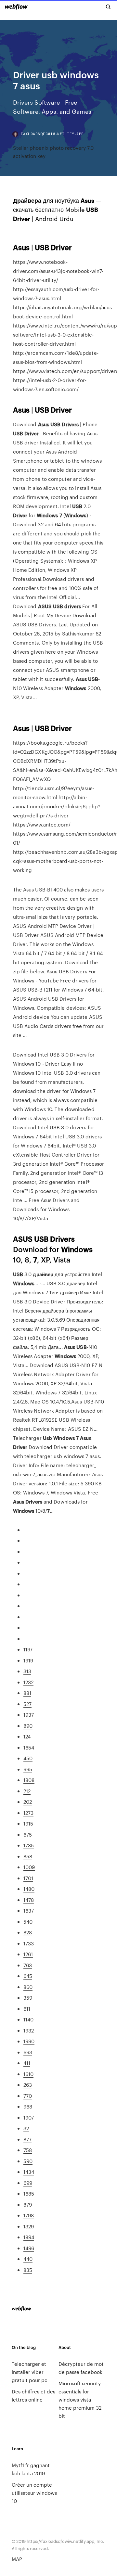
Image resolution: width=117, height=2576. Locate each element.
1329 (29, 2226)
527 (27, 1704)
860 (28, 1987)
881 (27, 1693)
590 (28, 2161)
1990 (29, 2041)
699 (28, 2183)
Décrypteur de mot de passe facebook (81, 2368)
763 (28, 1965)
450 (28, 1758)
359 (28, 1998)
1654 (29, 1747)
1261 (28, 1954)
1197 (28, 1649)
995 (28, 1769)
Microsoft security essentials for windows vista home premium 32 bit (80, 2399)
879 (28, 2204)
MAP (17, 2559)
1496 (29, 2248)
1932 (29, 2030)
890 (28, 1726)
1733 (29, 1943)
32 (26, 2128)
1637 (29, 1910)
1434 (29, 2172)
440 (28, 2259)
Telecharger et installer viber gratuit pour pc (30, 2372)
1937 (29, 1715)
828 (28, 1932)
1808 (29, 1780)
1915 (28, 1823)
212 (27, 1791)
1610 (28, 2074)
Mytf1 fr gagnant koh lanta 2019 (31, 2469)
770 (28, 2096)
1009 (29, 1867)
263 (28, 2085)
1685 (29, 2193)
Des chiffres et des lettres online (33, 2395)
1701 (28, 1878)
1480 (29, 1889)
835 (28, 2270)
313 (27, 1671)
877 (27, 2139)
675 (28, 1834)
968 (28, 2106)
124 (27, 1736)
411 (27, 2063)
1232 (28, 1682)
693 (28, 2052)
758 (28, 2150)
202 (28, 1802)
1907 (29, 2117)
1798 (29, 2215)
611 (27, 2009)
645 (28, 1976)
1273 (28, 1813)
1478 (29, 1900)
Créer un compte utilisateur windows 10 (34, 2493)
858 (28, 1856)
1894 (29, 2237)
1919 (28, 1660)
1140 (28, 2019)
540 (28, 1922)
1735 (29, 1845)
